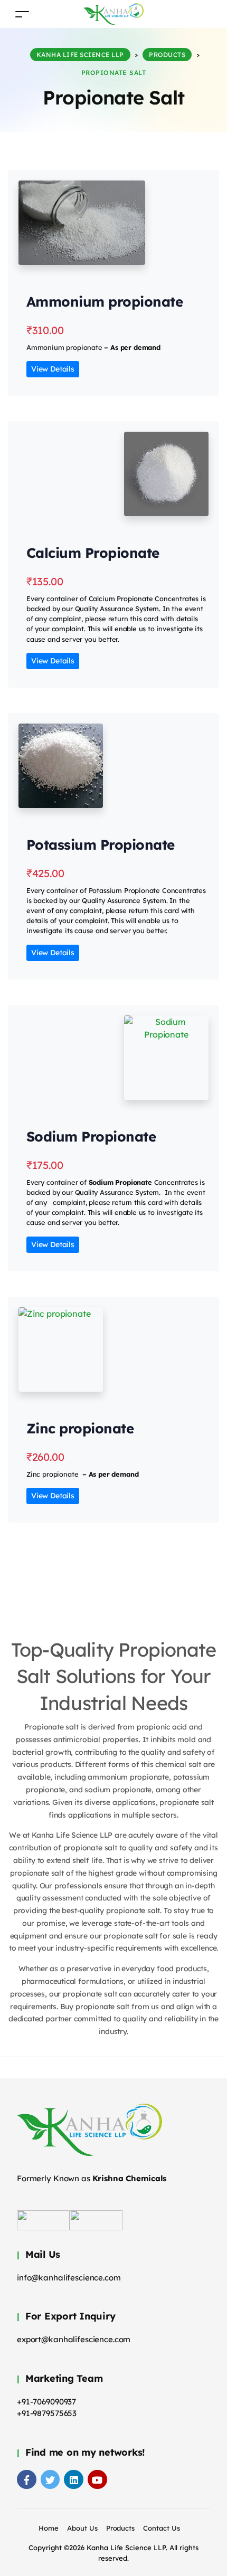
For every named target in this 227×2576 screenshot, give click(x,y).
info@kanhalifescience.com (69, 2278)
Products (121, 2528)
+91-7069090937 (46, 2402)
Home (49, 2528)
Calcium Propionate (93, 553)
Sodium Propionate (91, 1137)
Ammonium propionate (105, 302)
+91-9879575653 (47, 2413)
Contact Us (162, 2528)
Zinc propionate (80, 1428)
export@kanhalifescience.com (74, 2339)
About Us (82, 2528)
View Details (53, 369)
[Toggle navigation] (22, 14)
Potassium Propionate (101, 845)
